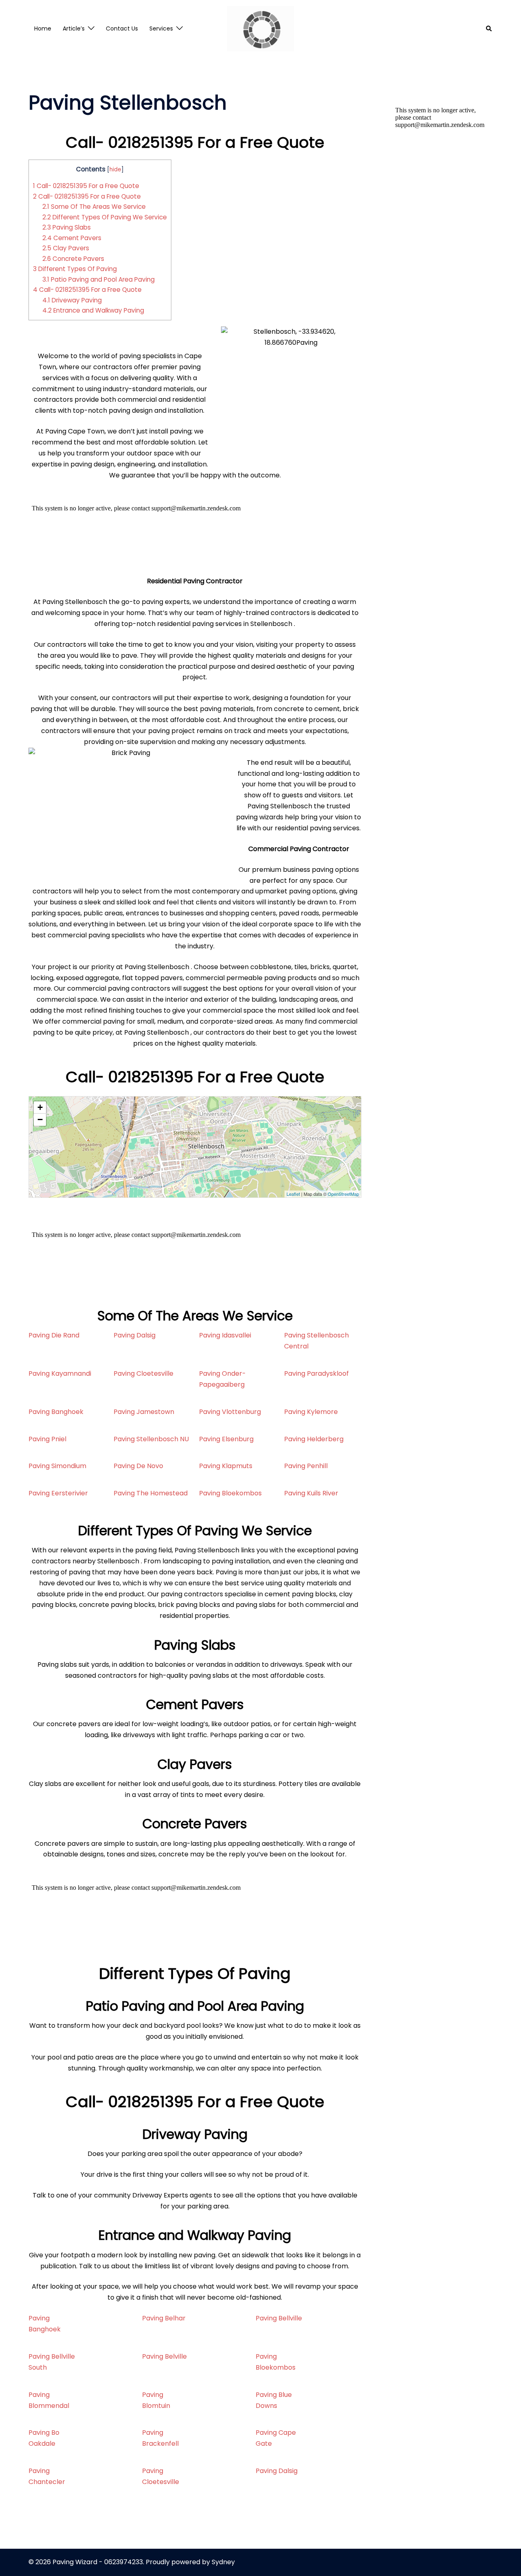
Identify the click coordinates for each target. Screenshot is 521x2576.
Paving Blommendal (49, 2400)
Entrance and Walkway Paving (93, 310)
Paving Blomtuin (156, 2400)
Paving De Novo (138, 1466)
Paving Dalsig (135, 1335)
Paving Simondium (57, 1466)
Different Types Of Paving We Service (105, 217)
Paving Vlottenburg (230, 1412)
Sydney (223, 2562)
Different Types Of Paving (75, 269)
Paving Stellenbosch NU (151, 1439)
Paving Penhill (306, 1466)
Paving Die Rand (54, 1335)
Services (161, 28)
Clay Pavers (66, 248)
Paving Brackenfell (160, 2438)
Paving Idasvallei (225, 1335)
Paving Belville (164, 2356)
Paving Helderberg (314, 1439)
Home (43, 28)
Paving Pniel (47, 1439)
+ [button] (40, 1107)
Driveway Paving (72, 300)
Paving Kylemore (311, 1412)
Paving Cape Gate (276, 2438)
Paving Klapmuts (226, 1466)
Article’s (74, 28)
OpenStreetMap (343, 1194)
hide (115, 170)
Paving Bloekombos (230, 1493)
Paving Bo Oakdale (44, 2438)
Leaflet (293, 1194)
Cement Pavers (72, 238)
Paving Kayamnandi (60, 1373)
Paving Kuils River (311, 1493)
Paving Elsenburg (226, 1439)
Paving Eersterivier (58, 1493)
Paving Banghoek (56, 1412)
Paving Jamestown (144, 1412)
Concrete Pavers (73, 259)
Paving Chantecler (47, 2476)
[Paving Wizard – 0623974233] (261, 28)
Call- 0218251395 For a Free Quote (86, 186)
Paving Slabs (67, 227)
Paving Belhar (164, 2318)
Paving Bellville (279, 2318)
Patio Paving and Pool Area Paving (99, 279)
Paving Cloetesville (143, 1373)
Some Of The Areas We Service (94, 207)
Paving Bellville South (52, 2362)
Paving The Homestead (151, 1493)
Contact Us (122, 28)
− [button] (40, 1119)
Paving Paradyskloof (316, 1373)
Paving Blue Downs (274, 2400)
